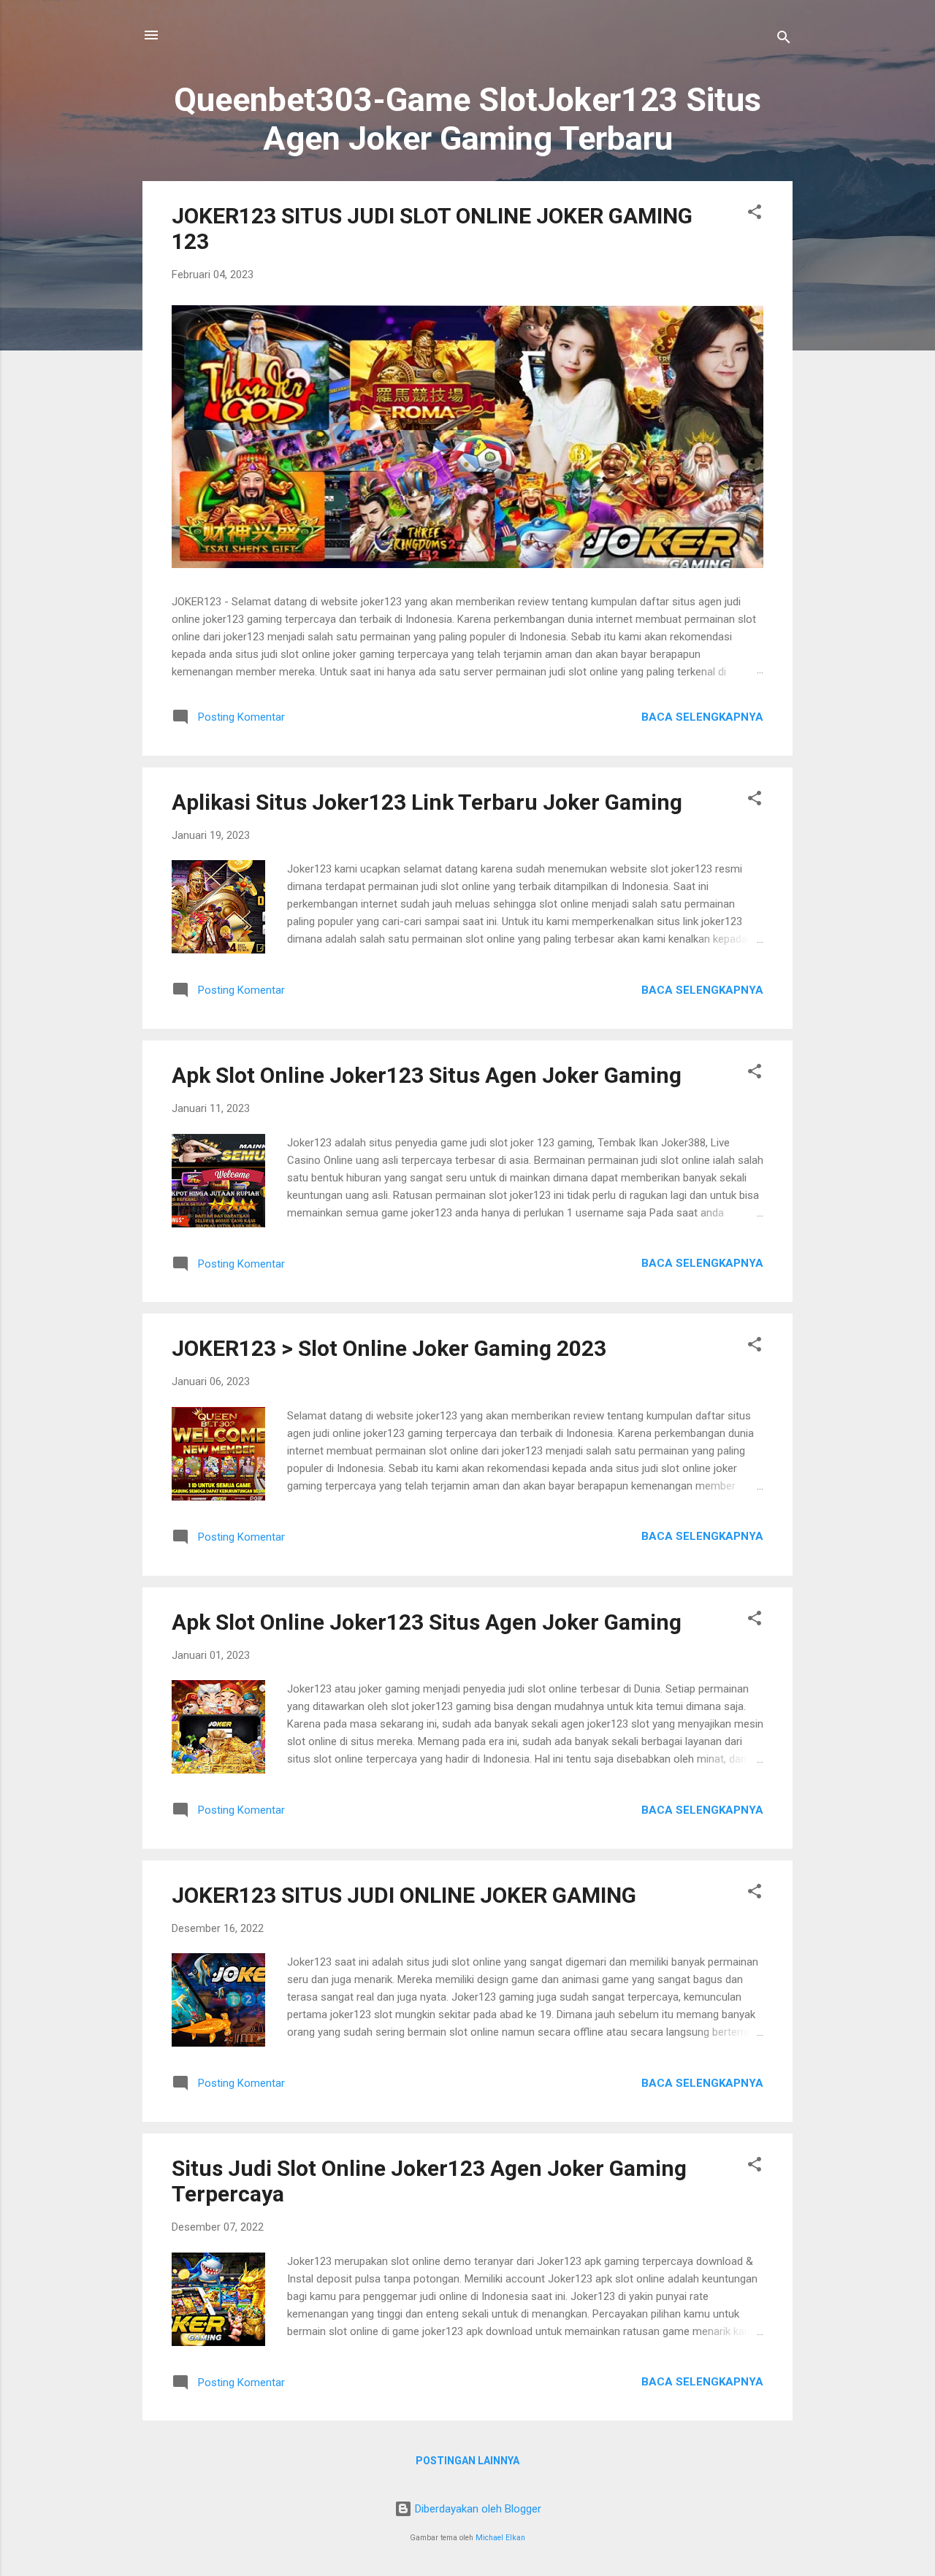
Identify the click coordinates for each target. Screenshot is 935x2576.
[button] (755, 214)
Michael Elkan (500, 2538)
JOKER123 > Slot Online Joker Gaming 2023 (389, 1348)
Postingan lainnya (467, 2461)
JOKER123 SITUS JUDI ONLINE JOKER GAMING (404, 1895)
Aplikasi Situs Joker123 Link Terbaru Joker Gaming (427, 802)
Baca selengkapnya (702, 717)
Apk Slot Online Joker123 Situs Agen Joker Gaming (427, 1075)
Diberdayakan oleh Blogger (477, 2509)
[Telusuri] (784, 40)
